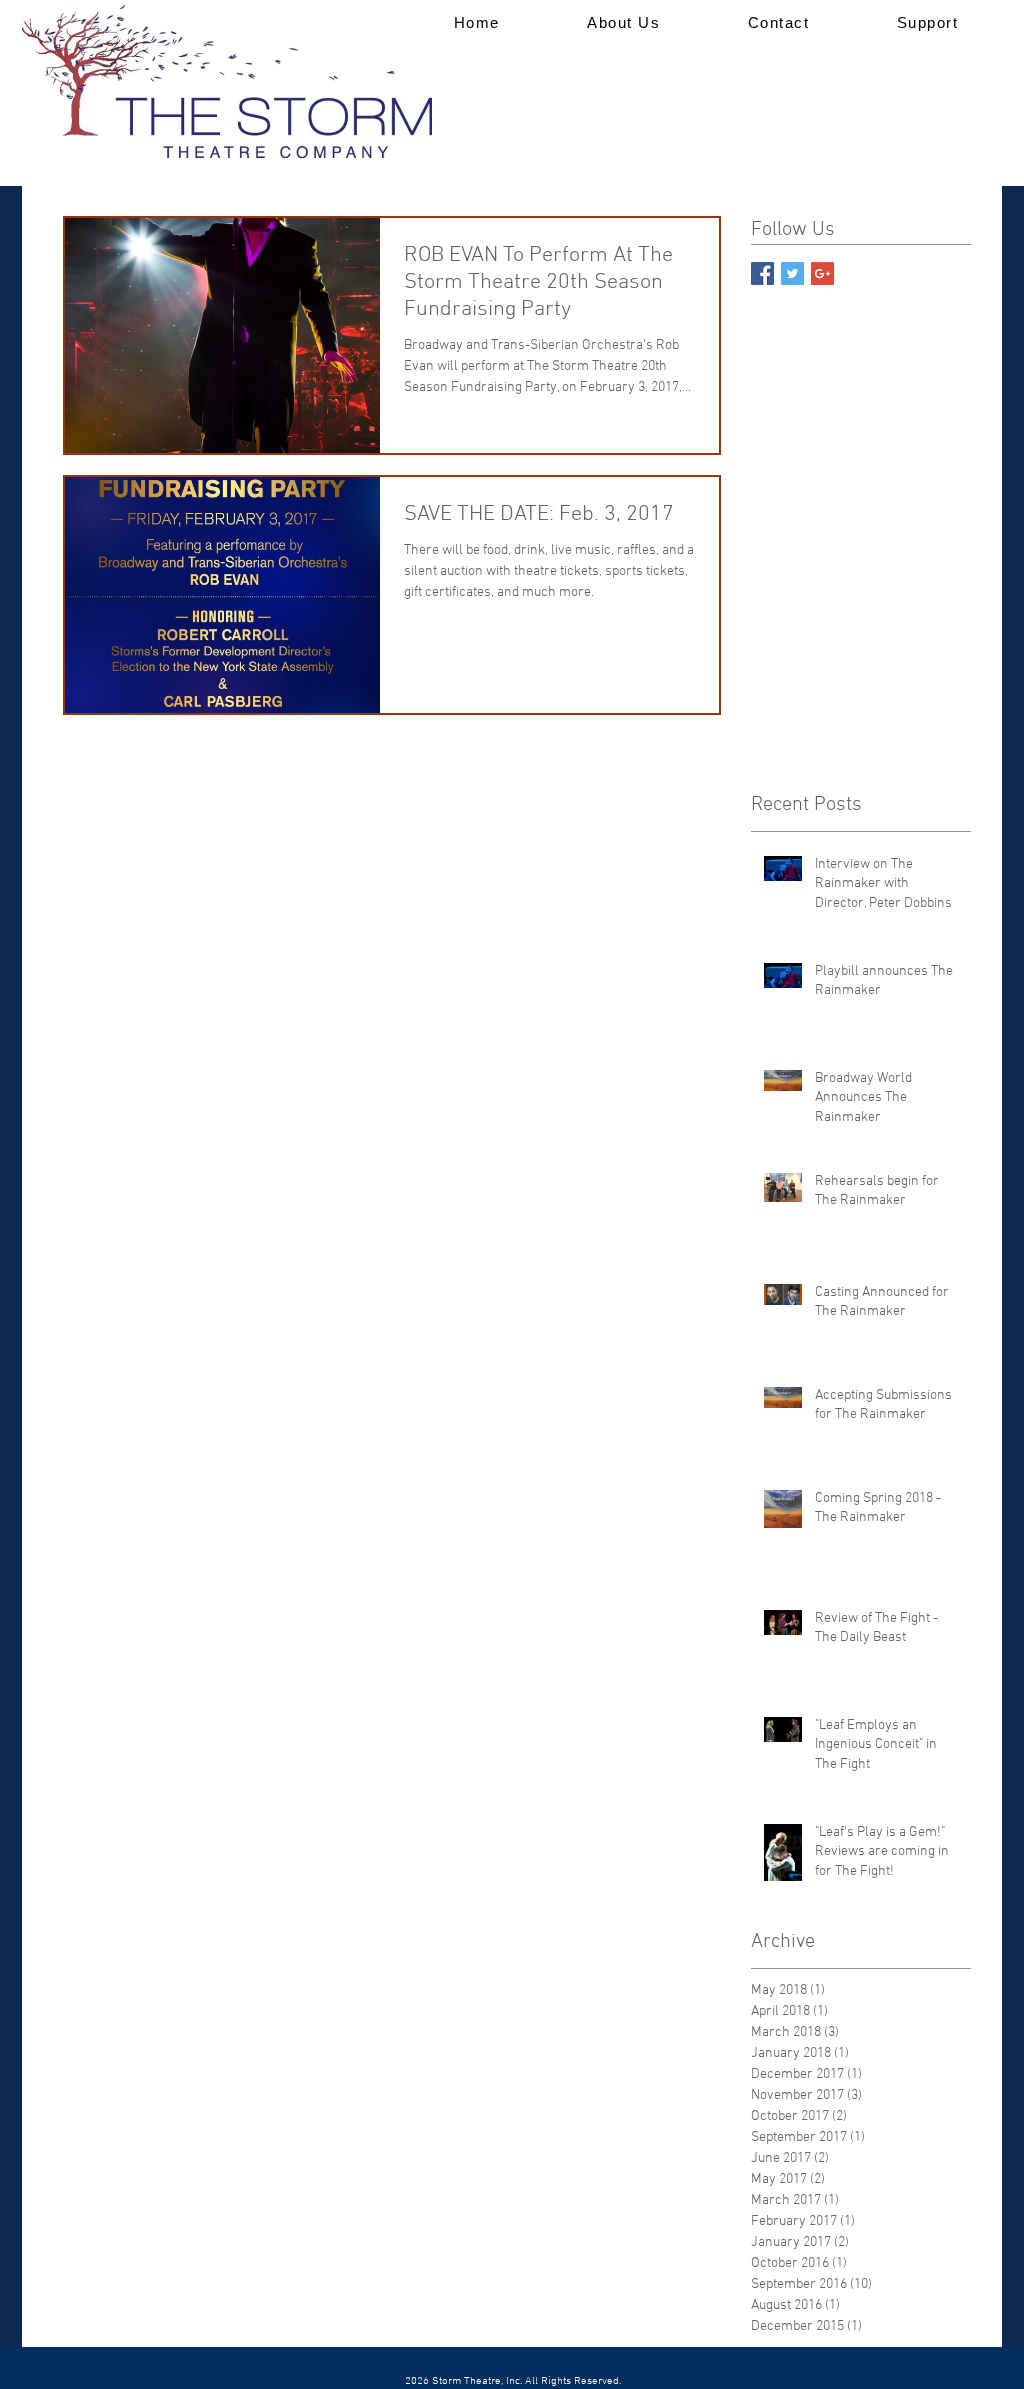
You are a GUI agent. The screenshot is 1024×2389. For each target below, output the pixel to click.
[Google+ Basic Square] (822, 273)
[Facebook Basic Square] (762, 273)
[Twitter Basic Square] (792, 273)
